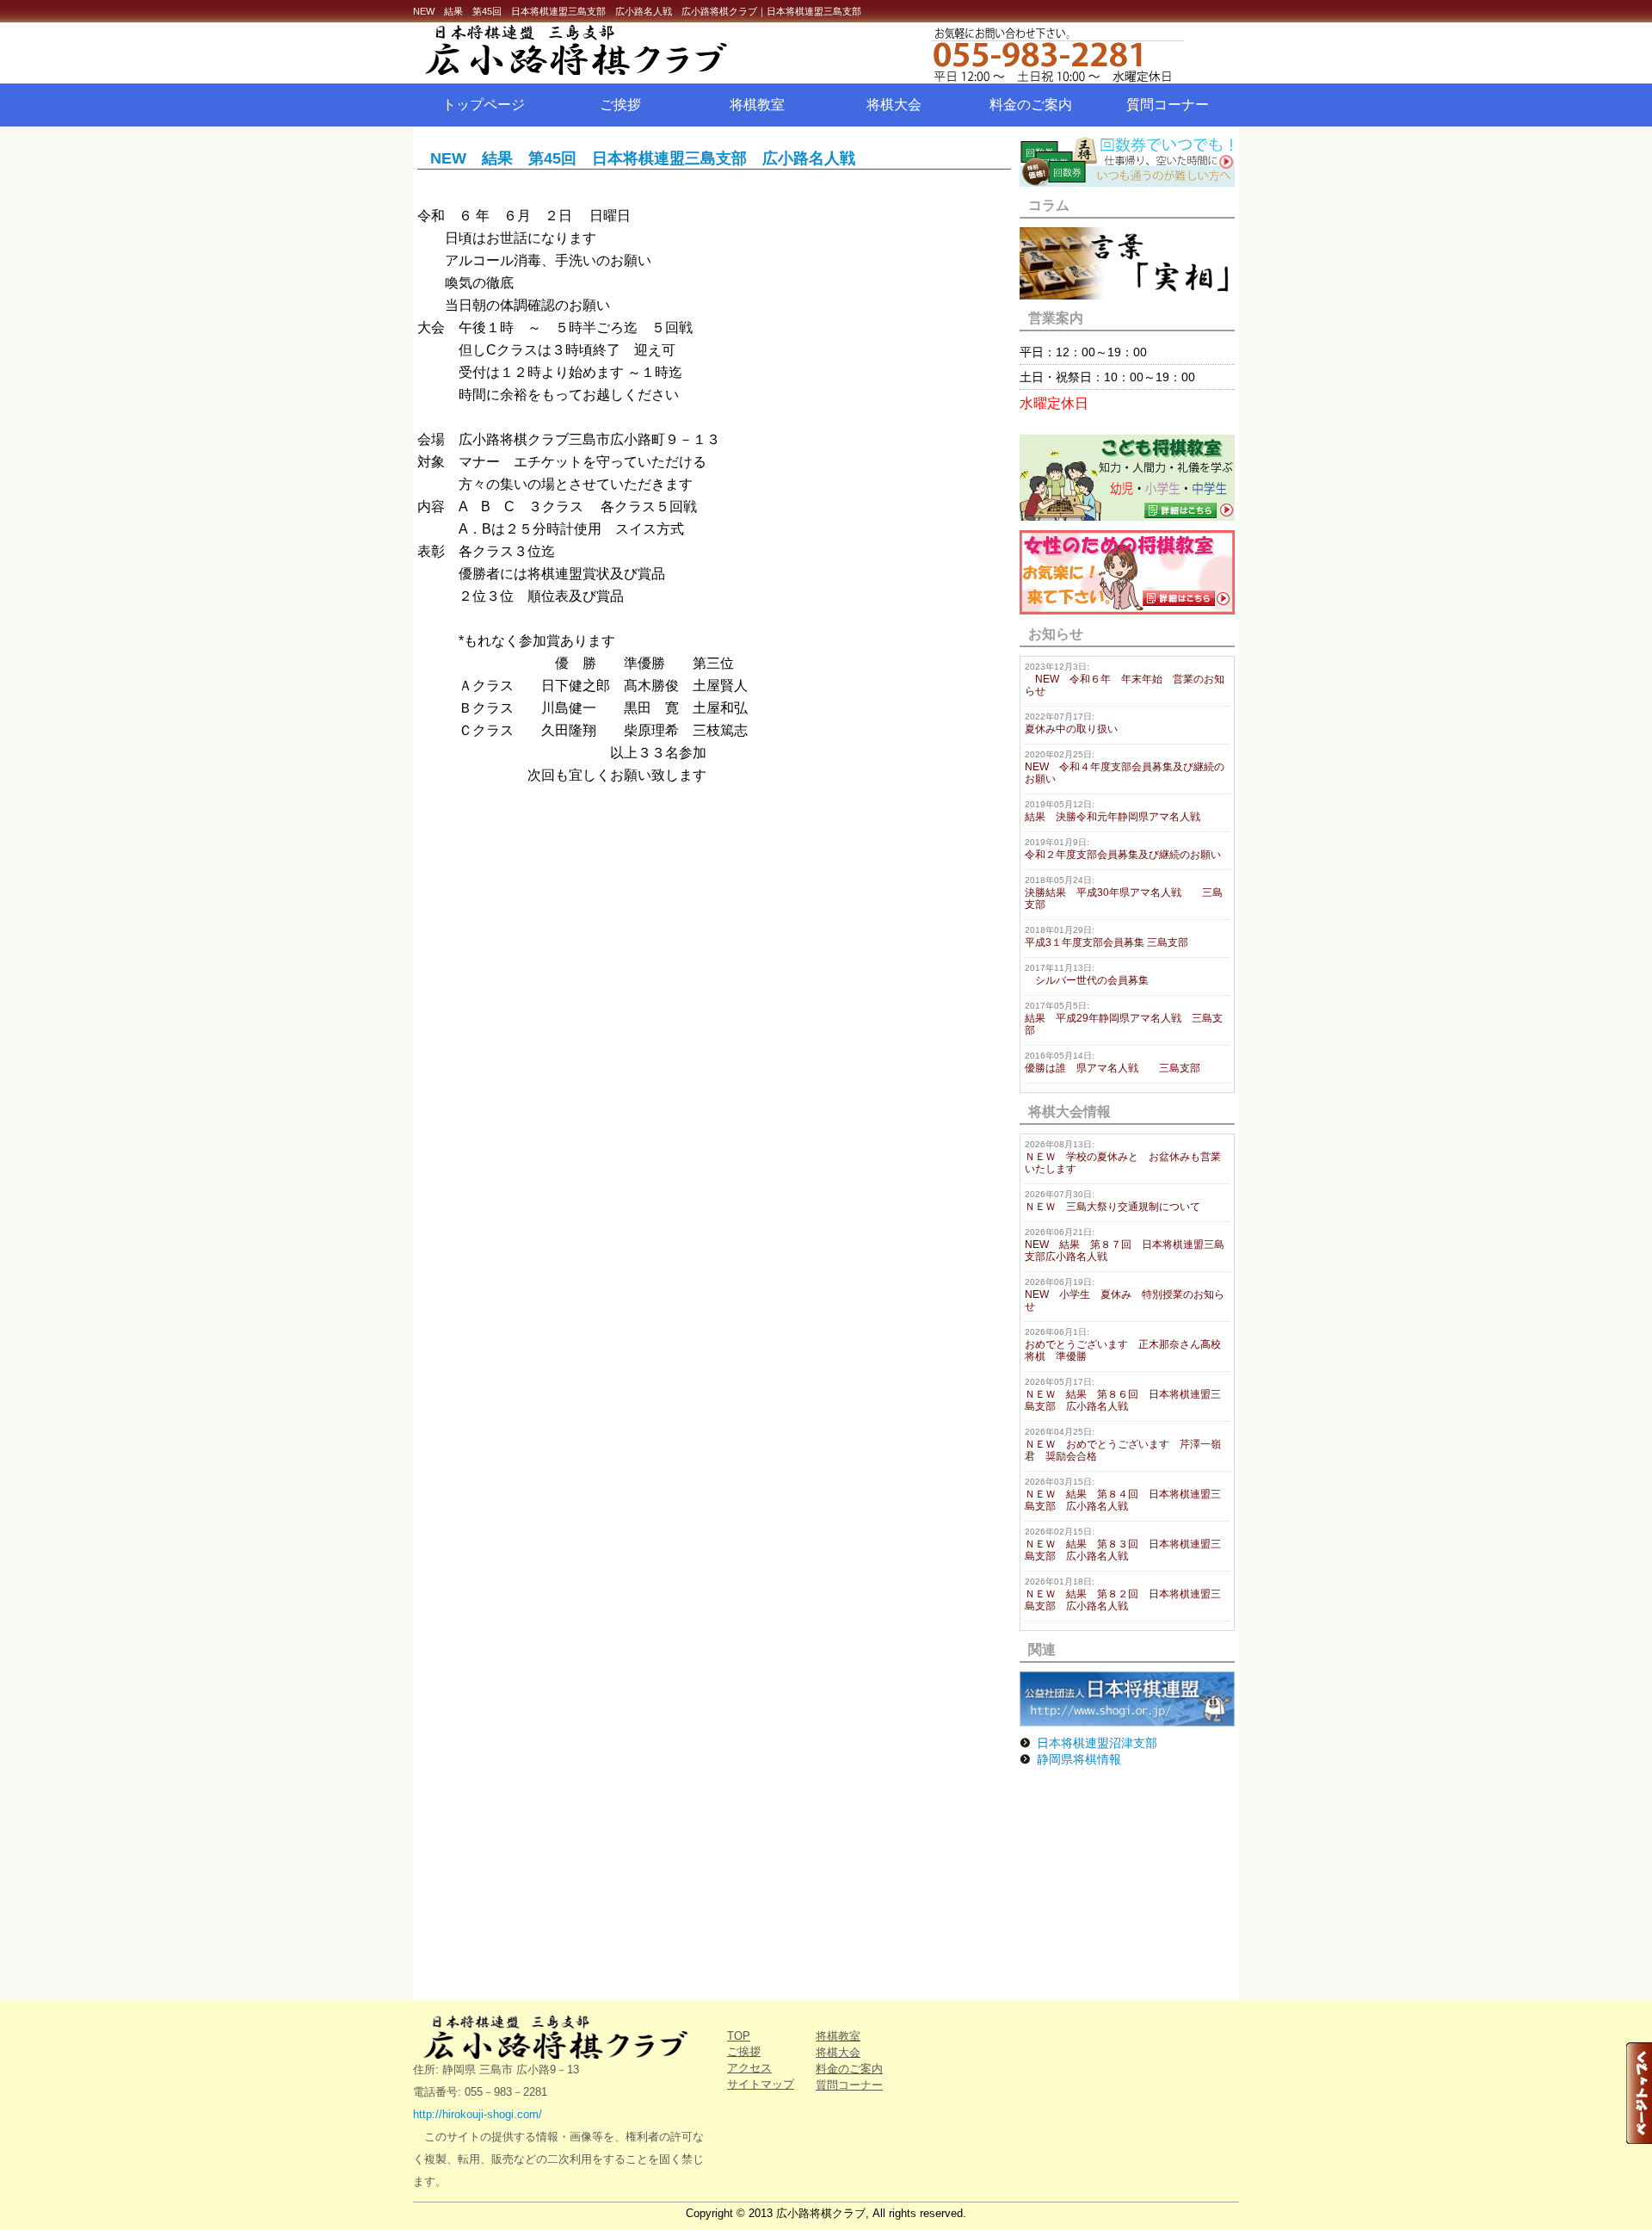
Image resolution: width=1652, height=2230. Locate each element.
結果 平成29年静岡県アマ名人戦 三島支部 (1124, 1019)
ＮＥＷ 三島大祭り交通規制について (1113, 1201)
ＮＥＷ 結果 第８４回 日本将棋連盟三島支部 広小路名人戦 (1123, 1495)
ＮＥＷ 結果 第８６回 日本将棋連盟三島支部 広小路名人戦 (1123, 1395)
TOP (739, 2036)
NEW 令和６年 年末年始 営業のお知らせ (1125, 680)
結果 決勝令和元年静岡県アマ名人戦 (1113, 811)
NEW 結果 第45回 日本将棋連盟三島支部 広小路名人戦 (643, 158)
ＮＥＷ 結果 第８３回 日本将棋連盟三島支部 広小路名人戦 (1123, 1544)
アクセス (749, 2068)
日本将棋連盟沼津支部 (1097, 1743)
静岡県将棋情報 (1079, 1759)
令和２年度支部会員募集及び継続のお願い (1123, 849)
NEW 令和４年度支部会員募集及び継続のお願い (1125, 767)
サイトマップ (761, 2084)
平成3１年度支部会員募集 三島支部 (1106, 937)
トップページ (484, 105)
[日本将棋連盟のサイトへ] (1127, 1722)
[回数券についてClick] (1127, 182)
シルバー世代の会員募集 (1087, 975)
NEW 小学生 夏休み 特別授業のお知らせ (1125, 1295)
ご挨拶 (620, 105)
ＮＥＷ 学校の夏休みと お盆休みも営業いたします (1123, 1157)
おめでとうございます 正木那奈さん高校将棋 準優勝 (1123, 1345)
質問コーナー (1168, 105)
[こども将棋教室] (1127, 516)
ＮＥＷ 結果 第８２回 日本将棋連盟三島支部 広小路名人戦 (1123, 1594)
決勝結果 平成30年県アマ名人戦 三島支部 (1124, 893)
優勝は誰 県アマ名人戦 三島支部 (1113, 1062)
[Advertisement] (1127, 1884)
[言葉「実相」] (1127, 295)
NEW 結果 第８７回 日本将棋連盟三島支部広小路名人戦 (1125, 1245)
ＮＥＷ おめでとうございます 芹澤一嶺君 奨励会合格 (1123, 1445)
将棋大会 (894, 105)
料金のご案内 (1031, 105)
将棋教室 (757, 105)
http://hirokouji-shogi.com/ (478, 2114)
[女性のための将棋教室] (1127, 611)
